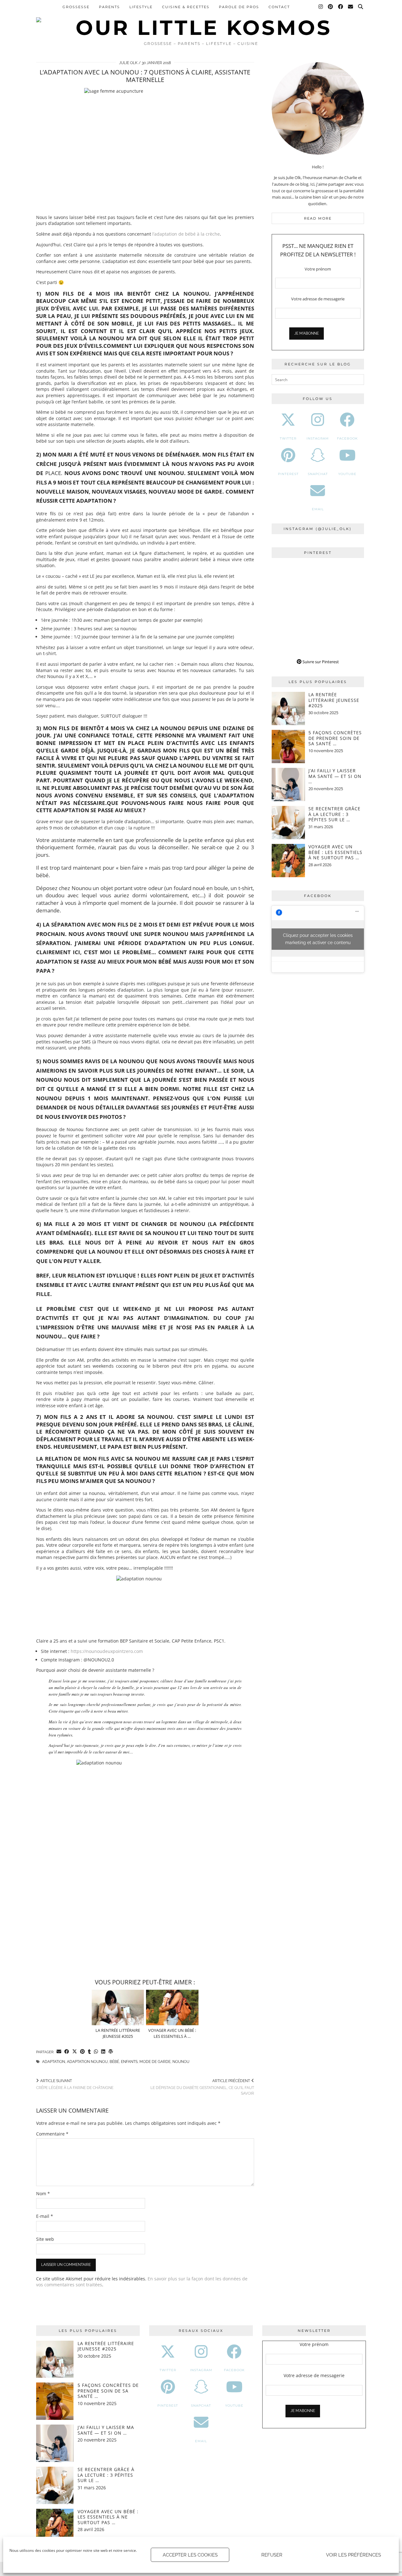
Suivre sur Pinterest (320, 662)
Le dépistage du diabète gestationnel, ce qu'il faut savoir (202, 2087)
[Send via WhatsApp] (96, 2052)
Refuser (272, 2555)
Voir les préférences (353, 2555)
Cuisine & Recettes (186, 7)
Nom (43, 2193)
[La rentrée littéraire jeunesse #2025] (118, 2007)
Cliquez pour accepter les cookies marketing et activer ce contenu (318, 939)
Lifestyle (141, 7)
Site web (45, 2239)
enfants (129, 2062)
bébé (114, 2062)
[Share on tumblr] (89, 2052)
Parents (109, 7)
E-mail (45, 2216)
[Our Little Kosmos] (201, 19)
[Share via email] (59, 2052)
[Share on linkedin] (103, 2052)
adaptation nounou (87, 2062)
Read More (318, 218)
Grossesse (76, 7)
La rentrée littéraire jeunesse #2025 (118, 2033)
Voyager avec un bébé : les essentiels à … (172, 2033)
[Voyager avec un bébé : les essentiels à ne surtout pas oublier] (172, 2007)
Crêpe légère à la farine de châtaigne (75, 2084)
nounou (181, 2062)
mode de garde (155, 2062)
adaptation (54, 2062)
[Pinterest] (331, 7)
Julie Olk (128, 63)
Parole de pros (239, 7)
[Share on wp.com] (111, 2052)
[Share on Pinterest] (82, 2052)
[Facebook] (341, 7)
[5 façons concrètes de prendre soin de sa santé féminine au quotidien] (288, 747)
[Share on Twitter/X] (75, 2052)
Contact (279, 7)
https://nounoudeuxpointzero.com (107, 1651)
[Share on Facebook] (67, 2052)
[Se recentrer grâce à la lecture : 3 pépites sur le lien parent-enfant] (288, 823)
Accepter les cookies (190, 2555)
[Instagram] (321, 7)
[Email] (351, 7)
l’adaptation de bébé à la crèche (186, 234)
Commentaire (52, 2134)
